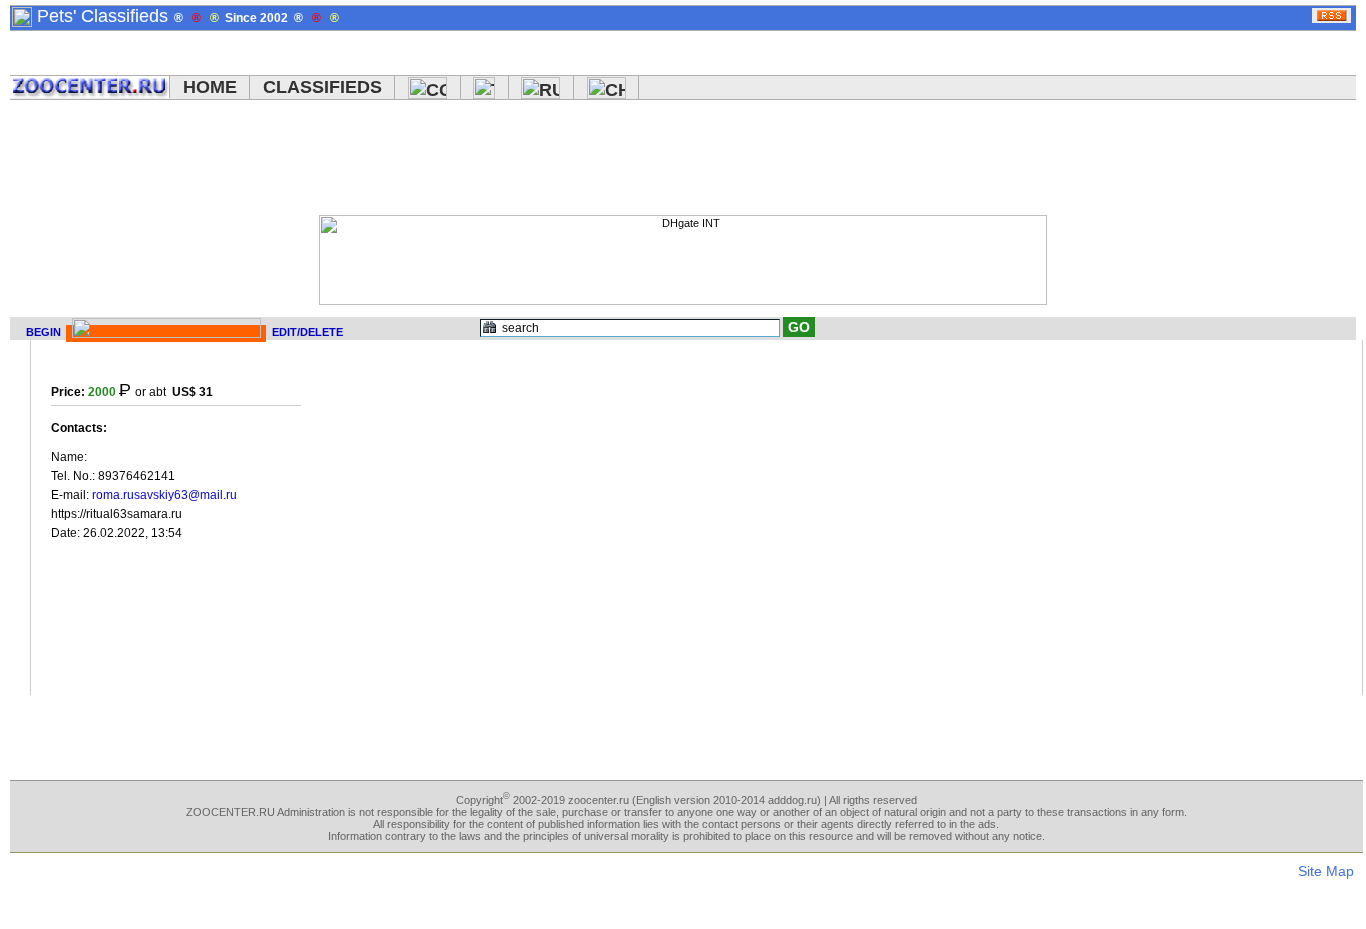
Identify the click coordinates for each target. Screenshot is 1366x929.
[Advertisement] (668, 160)
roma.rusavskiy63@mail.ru (164, 495)
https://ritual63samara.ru (116, 514)
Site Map (1326, 871)
